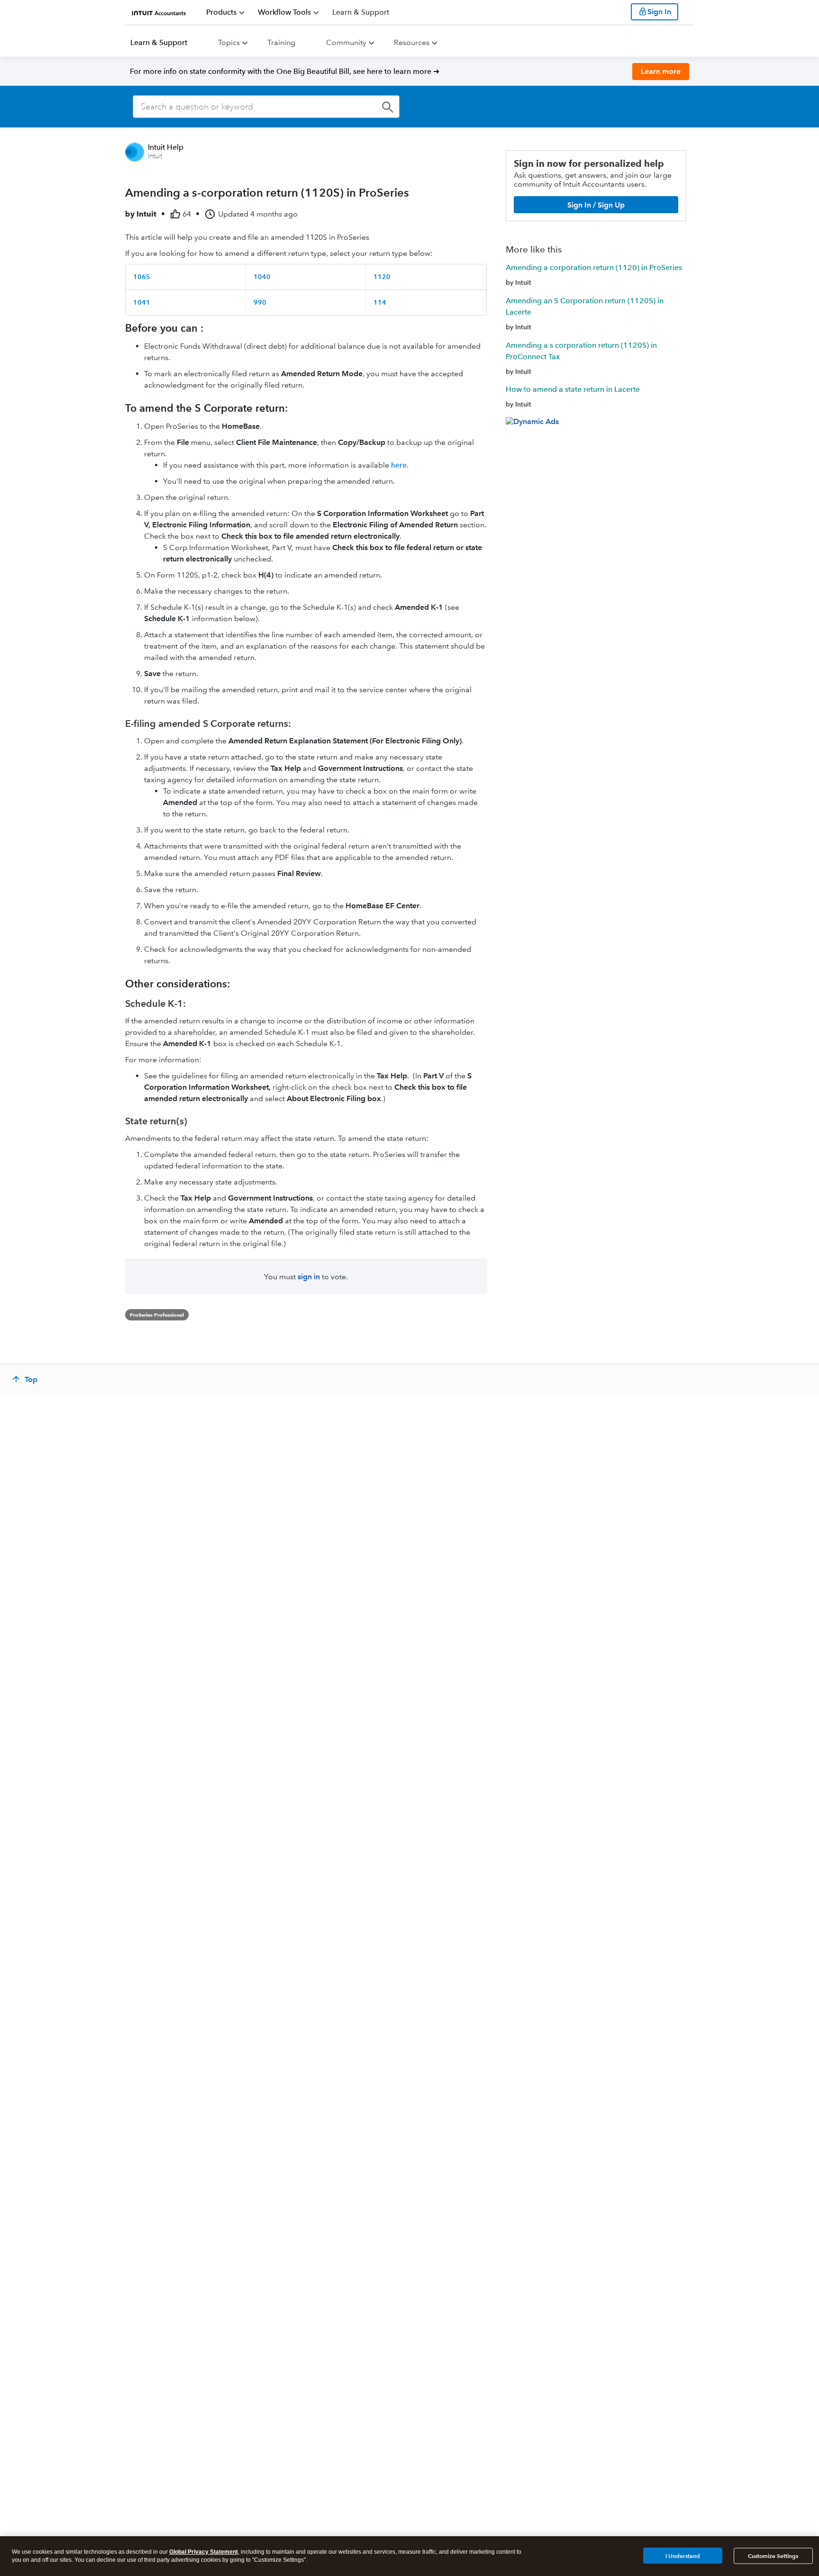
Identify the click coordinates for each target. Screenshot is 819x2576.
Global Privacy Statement (204, 2552)
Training (281, 42)
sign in (309, 1277)
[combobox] (266, 107)
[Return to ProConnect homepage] (159, 12)
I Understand (683, 2555)
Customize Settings (773, 2556)
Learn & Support (159, 42)
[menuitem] (225, 12)
